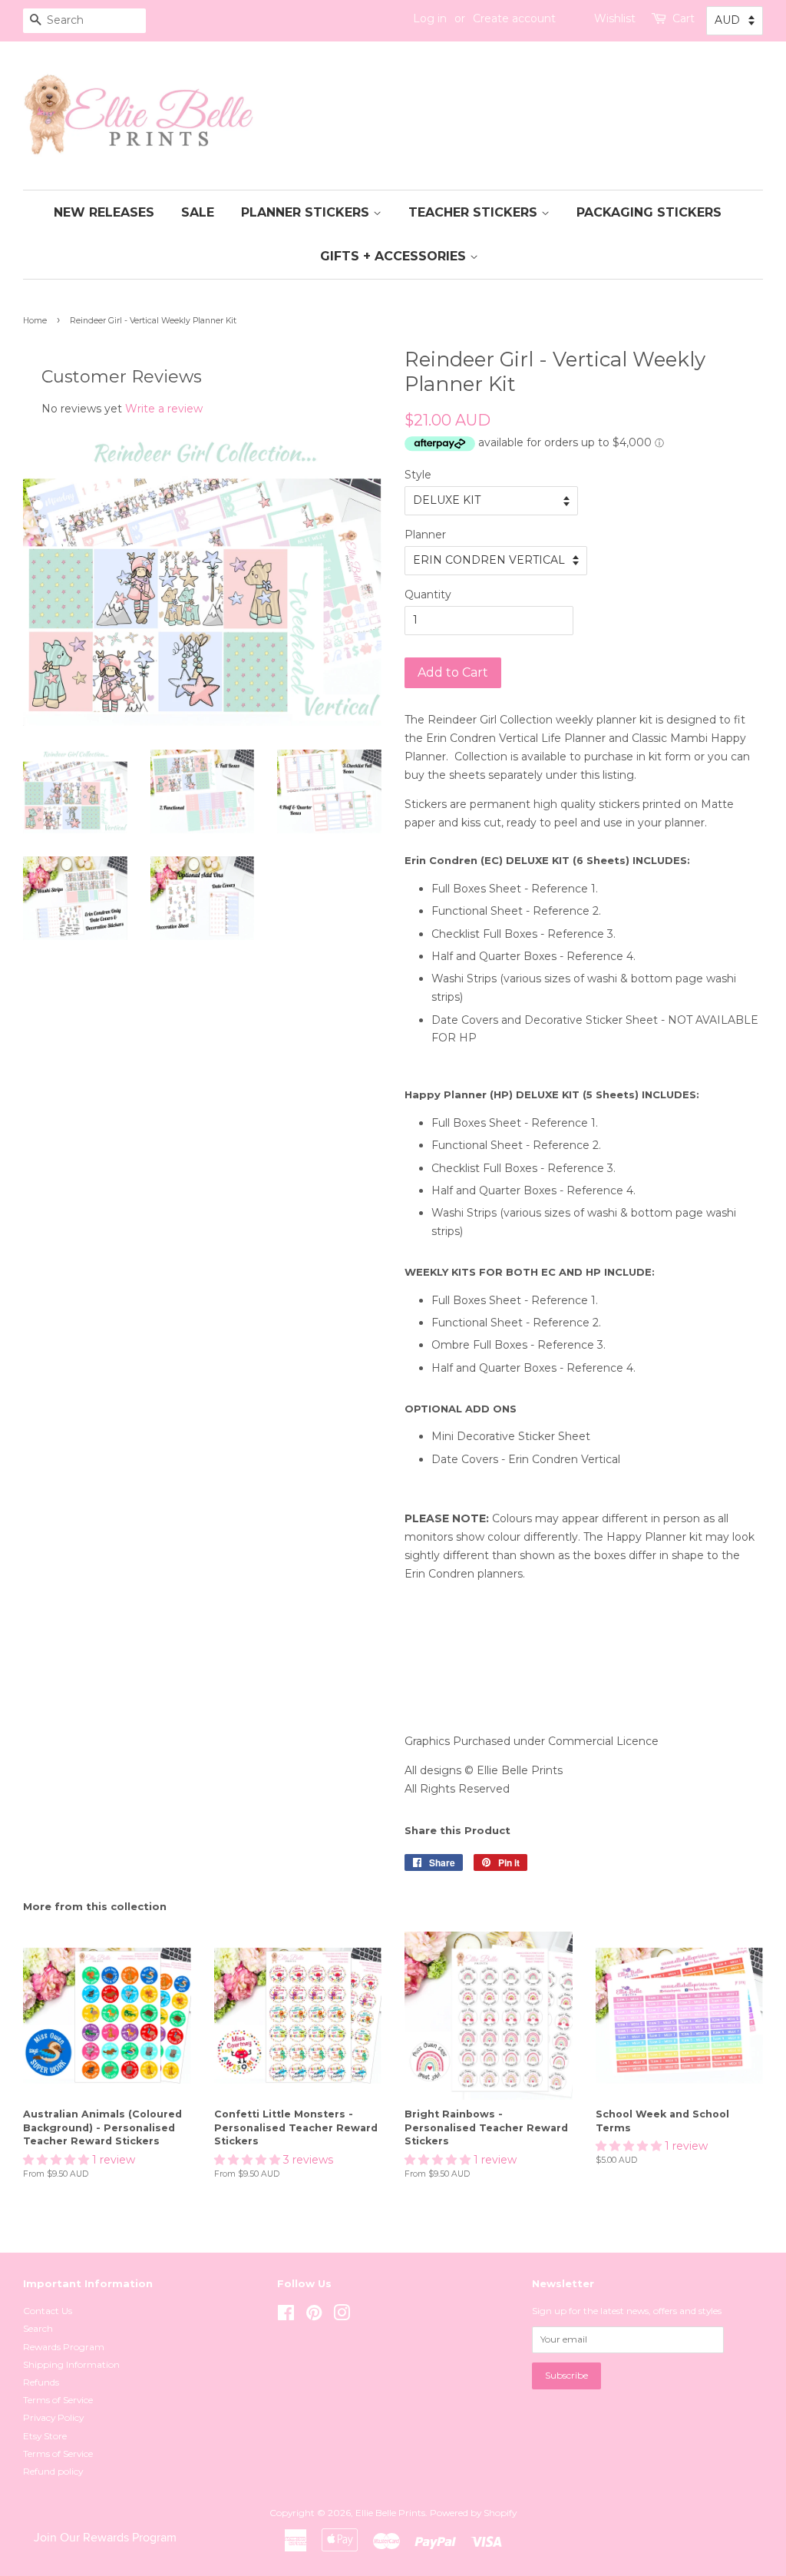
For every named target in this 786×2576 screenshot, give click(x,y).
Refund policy (53, 2471)
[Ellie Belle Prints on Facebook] (286, 2316)
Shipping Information (71, 2364)
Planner (425, 535)
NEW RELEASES (104, 212)
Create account (514, 18)
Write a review (164, 409)
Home (35, 321)
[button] (58, 2160)
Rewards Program (64, 2347)
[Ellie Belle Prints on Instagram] (342, 2316)
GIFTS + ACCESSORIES (395, 256)
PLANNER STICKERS (307, 212)
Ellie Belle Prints (390, 2513)
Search (38, 2328)
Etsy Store (45, 2436)
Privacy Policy (53, 2417)
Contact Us (48, 2311)
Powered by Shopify (473, 2513)
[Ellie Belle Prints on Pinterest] (314, 2316)
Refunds (41, 2382)
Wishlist (615, 18)
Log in (430, 18)
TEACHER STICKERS (475, 212)
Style (418, 475)
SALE (198, 212)
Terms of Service (58, 2400)
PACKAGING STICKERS (649, 212)
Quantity (428, 594)
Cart (684, 18)
